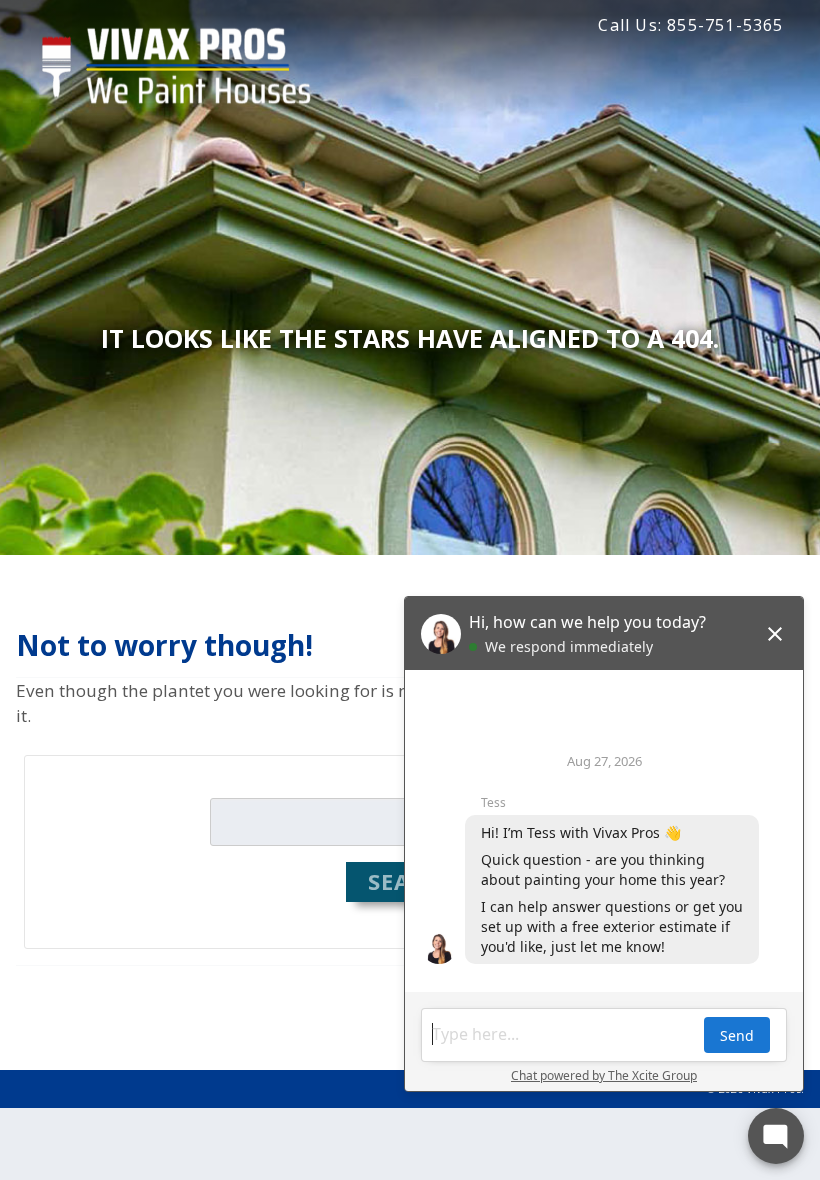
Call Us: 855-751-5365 (690, 25)
